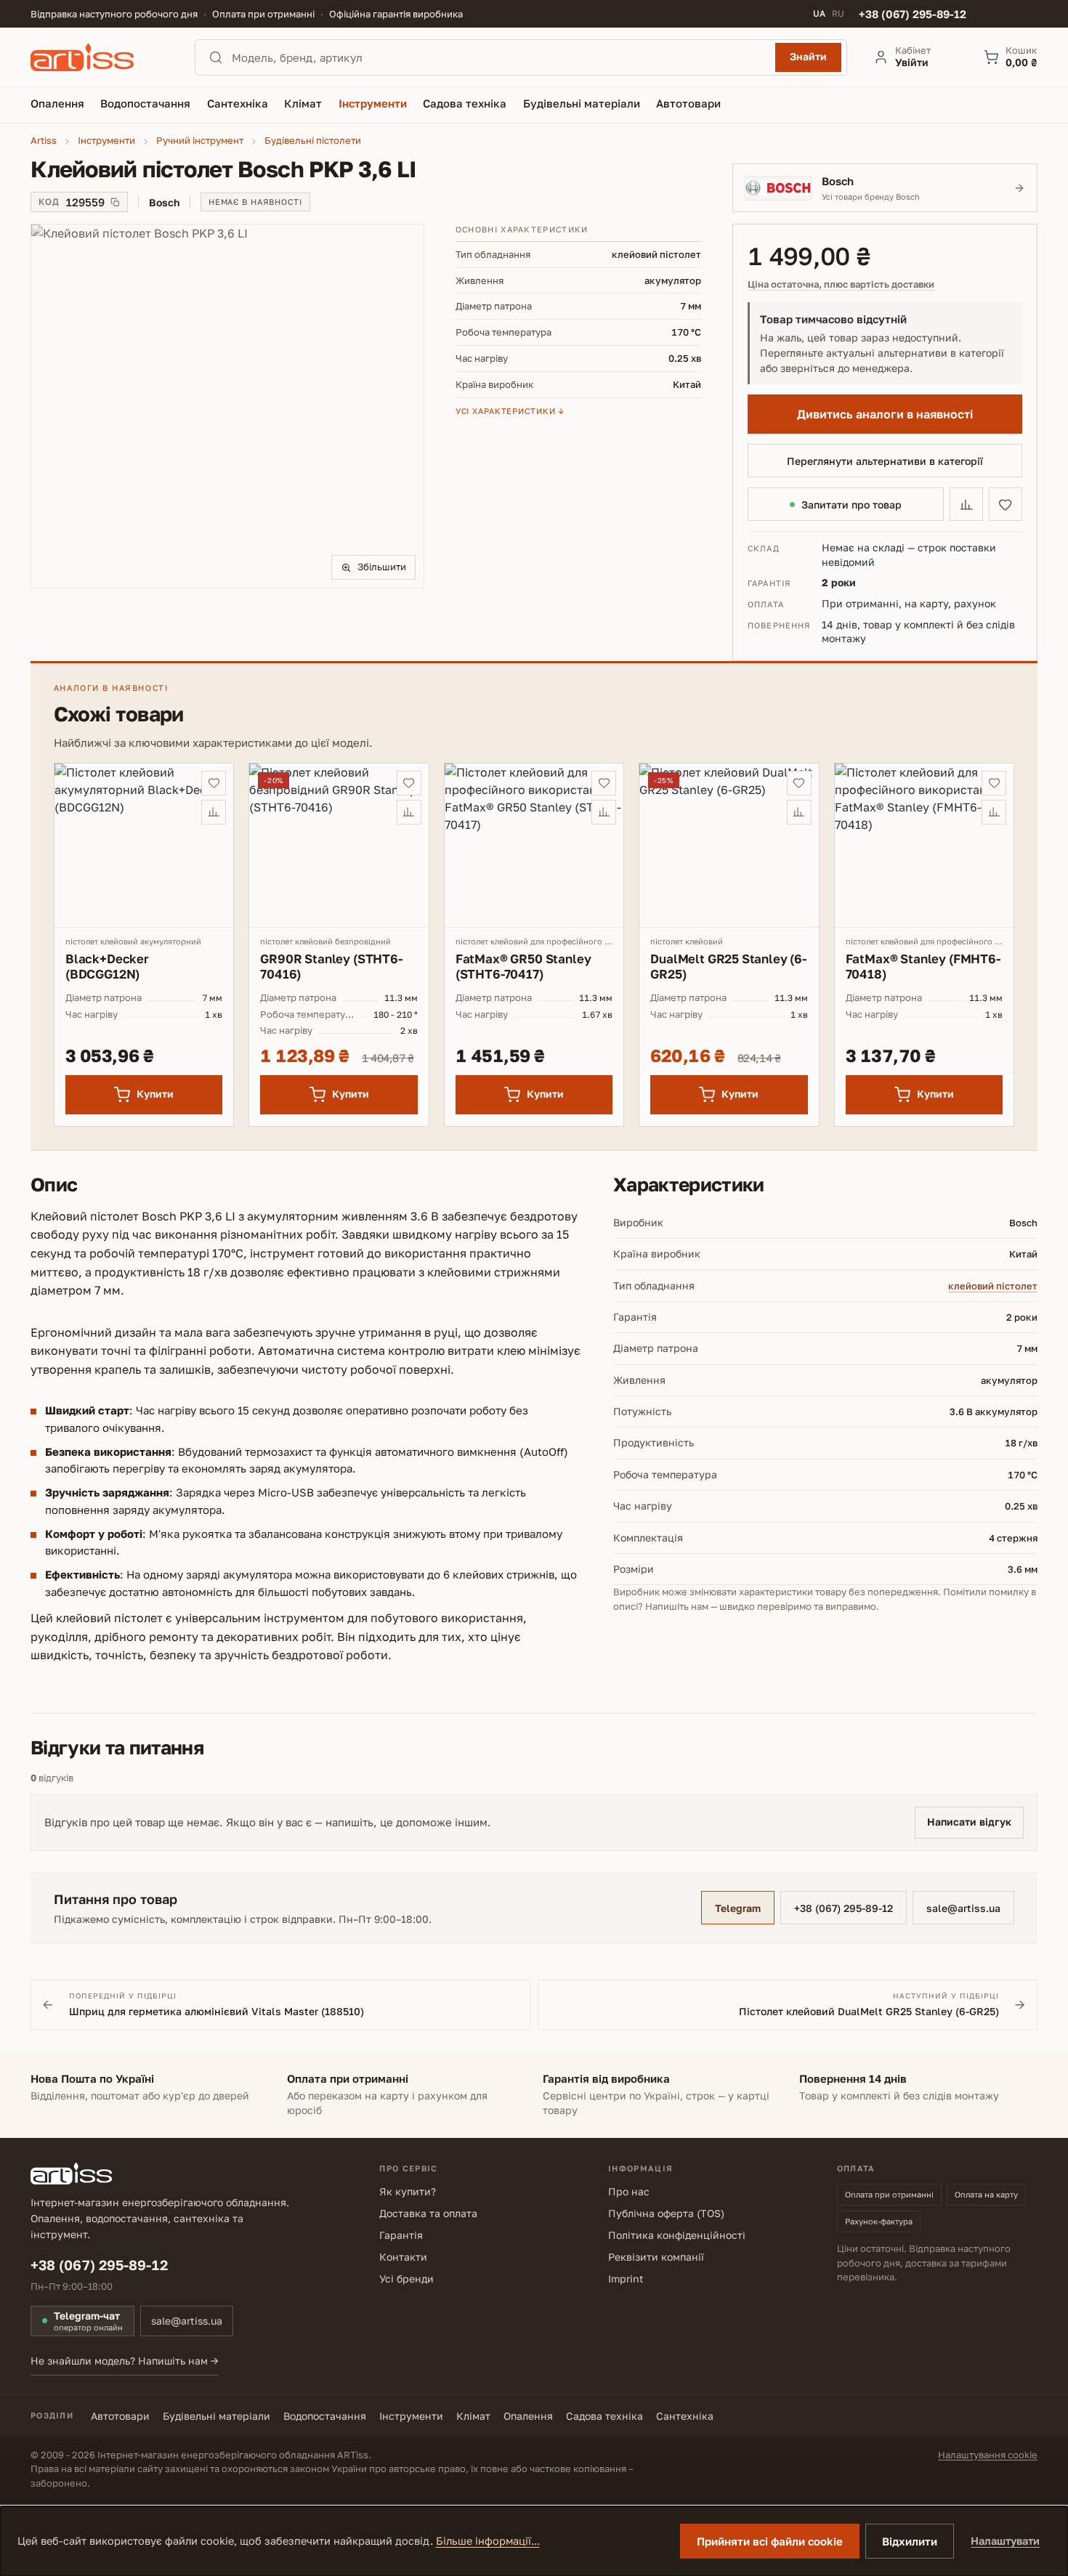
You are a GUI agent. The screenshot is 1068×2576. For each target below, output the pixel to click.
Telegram (738, 1908)
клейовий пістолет (993, 1286)
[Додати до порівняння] (966, 504)
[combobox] (499, 57)
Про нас (629, 2191)
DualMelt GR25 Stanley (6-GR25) (728, 966)
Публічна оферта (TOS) (666, 2213)
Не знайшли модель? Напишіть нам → (125, 2361)
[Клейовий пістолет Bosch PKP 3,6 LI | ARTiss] (227, 406)
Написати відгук (969, 1822)
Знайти (808, 56)
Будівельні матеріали (217, 2416)
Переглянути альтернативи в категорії (885, 461)
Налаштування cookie (988, 2455)
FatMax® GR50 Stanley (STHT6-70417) (523, 966)
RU (838, 14)
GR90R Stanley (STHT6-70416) (331, 966)
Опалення (528, 2416)
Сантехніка (685, 2416)
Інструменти (411, 2416)
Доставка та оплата (428, 2213)
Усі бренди (406, 2279)
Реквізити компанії (656, 2257)
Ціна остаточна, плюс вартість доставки (841, 284)
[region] (227, 406)
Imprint (626, 2279)
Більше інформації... (488, 2541)
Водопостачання (325, 2416)
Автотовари (120, 2416)
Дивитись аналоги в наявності (885, 414)
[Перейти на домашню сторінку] (100, 57)
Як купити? (408, 2191)
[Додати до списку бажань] (1006, 504)
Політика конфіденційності (677, 2235)
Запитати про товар (851, 505)
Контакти (403, 2257)
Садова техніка (604, 2416)
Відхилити (910, 2541)
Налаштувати (1005, 2541)
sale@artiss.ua (963, 1908)
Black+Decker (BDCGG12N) (107, 966)
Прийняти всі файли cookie (770, 2541)
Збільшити (382, 567)
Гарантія (401, 2235)
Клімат (473, 2416)
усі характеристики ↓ (510, 411)
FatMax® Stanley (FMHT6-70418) (923, 966)
